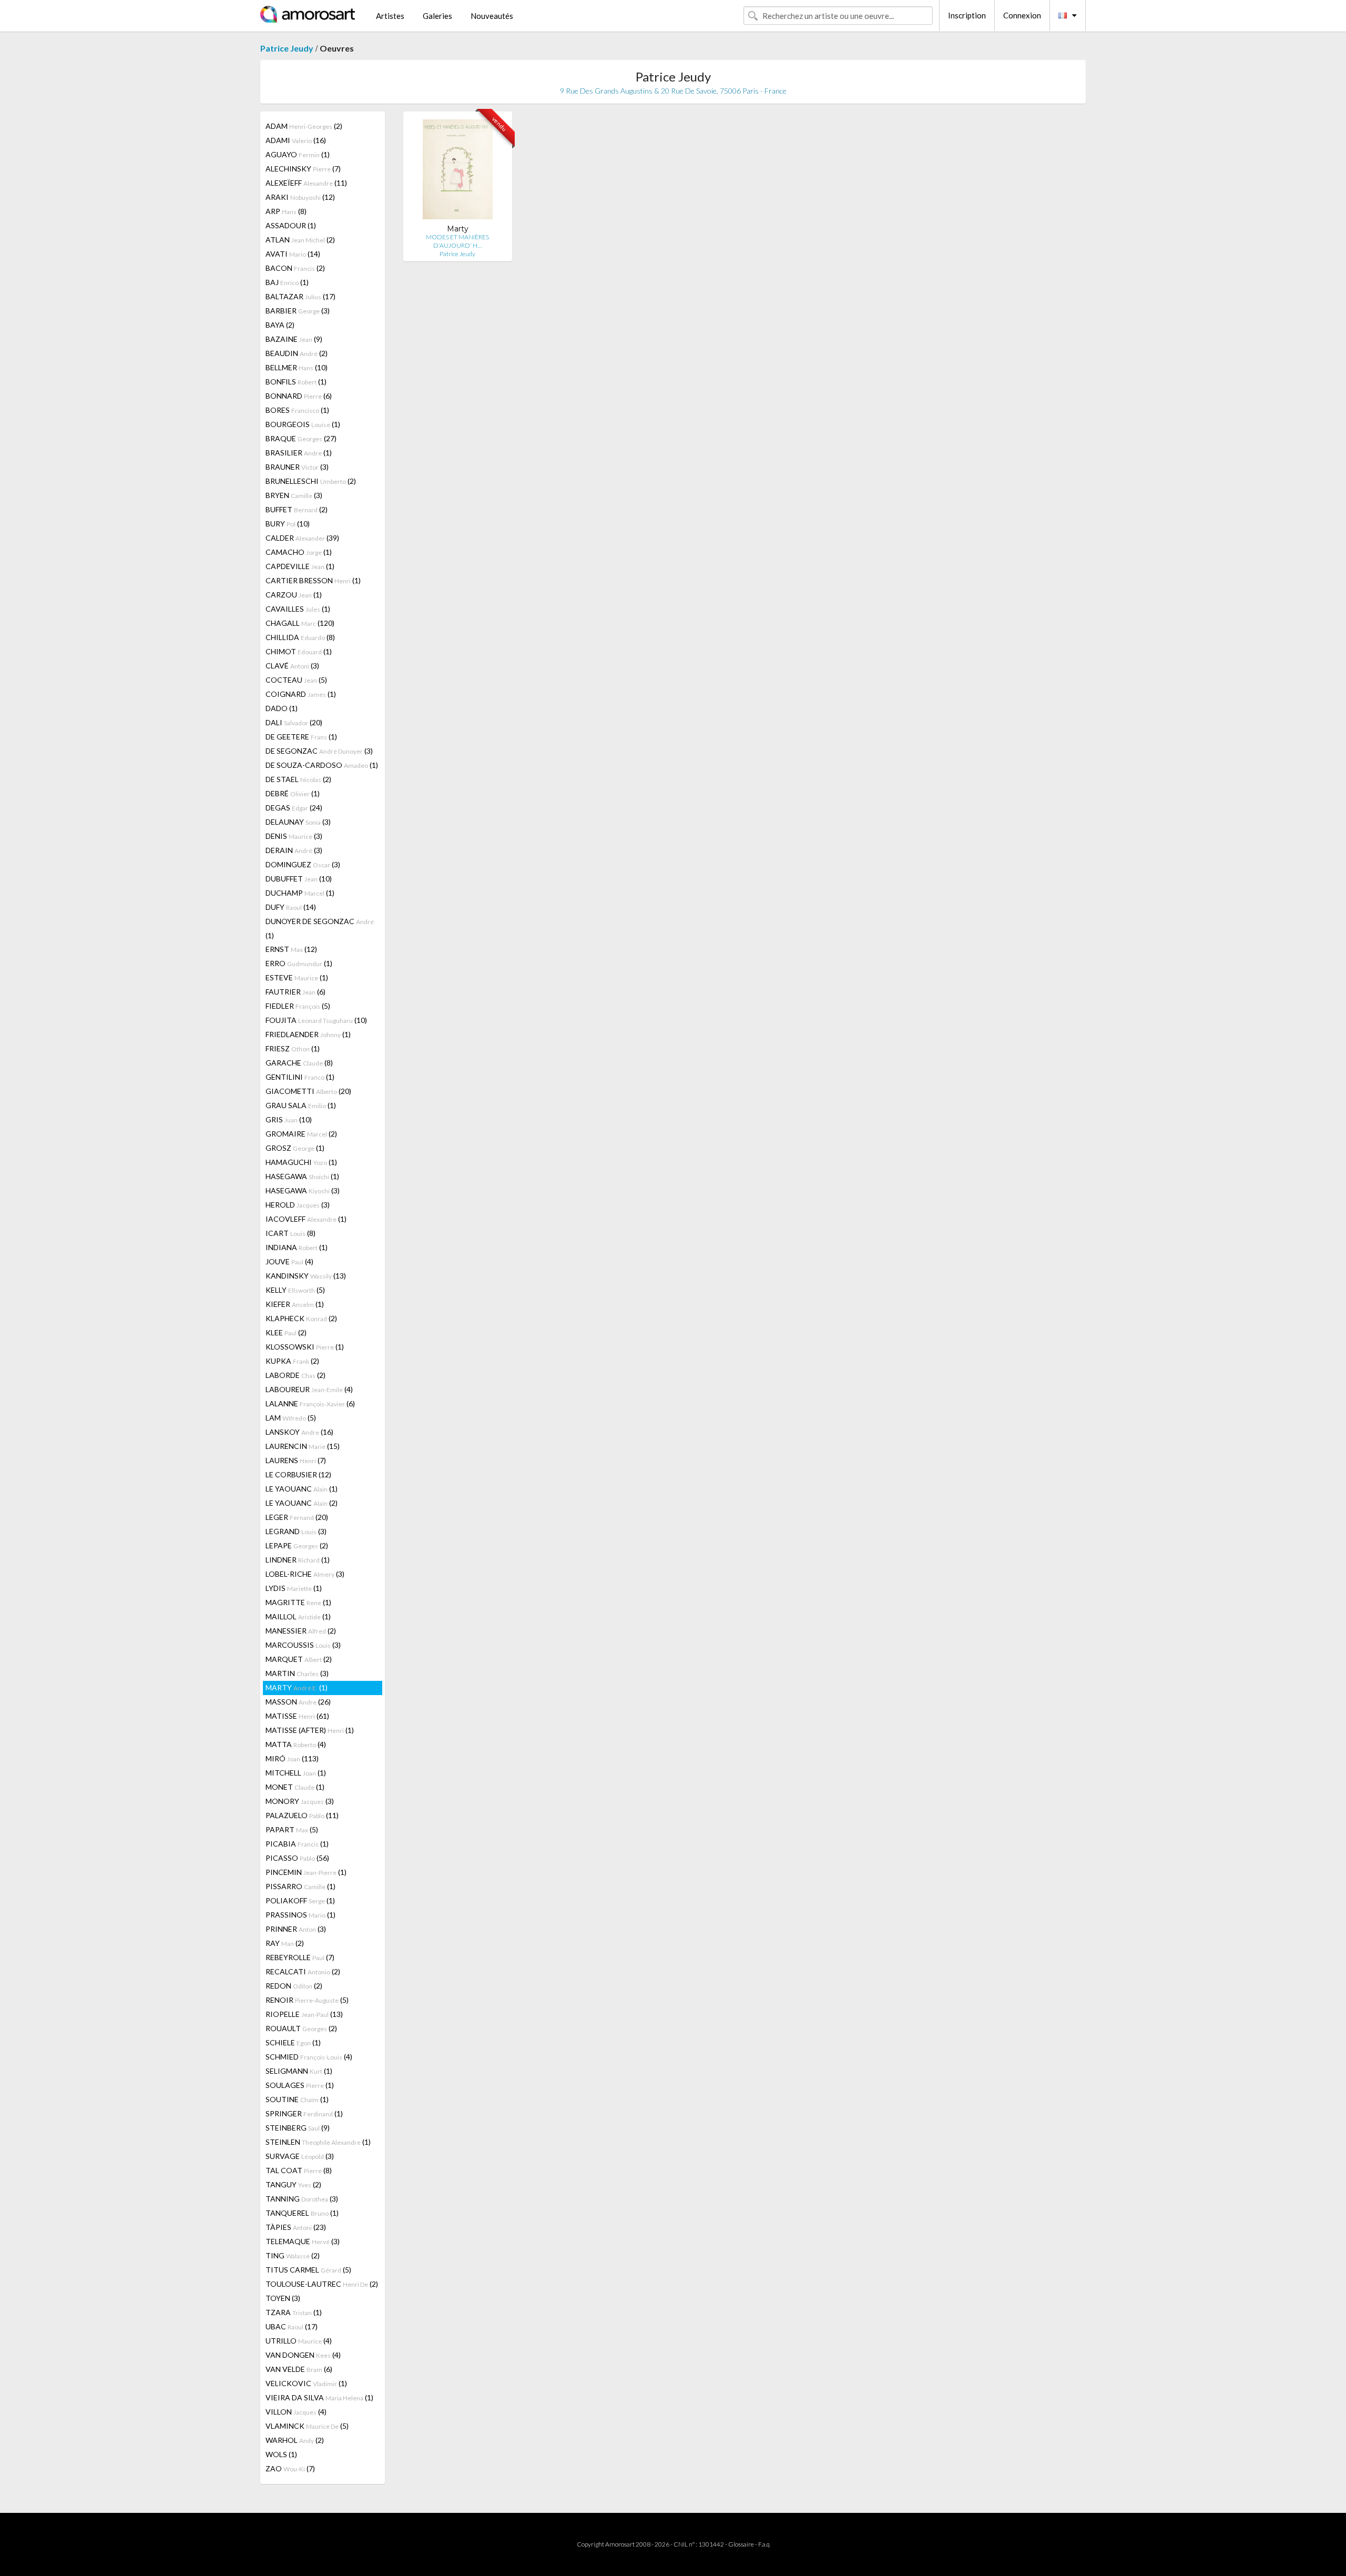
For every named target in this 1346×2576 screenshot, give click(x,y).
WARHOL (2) (295, 2440)
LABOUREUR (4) (309, 1389)
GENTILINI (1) (300, 1077)
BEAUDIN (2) (297, 353)
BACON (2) (295, 268)
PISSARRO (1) (300, 1886)
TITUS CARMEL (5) (308, 2270)
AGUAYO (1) (298, 154)
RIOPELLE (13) (304, 2014)
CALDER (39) (302, 538)
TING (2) (293, 2255)
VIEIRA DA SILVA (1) (319, 2397)
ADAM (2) (304, 126)
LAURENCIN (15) (303, 1446)
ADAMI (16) (296, 140)
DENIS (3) (294, 836)
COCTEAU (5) (296, 680)
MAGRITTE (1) (298, 1602)
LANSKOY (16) (299, 1432)
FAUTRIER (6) (295, 992)
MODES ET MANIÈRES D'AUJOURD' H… (457, 241)
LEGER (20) (297, 1517)
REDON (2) (294, 1986)
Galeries (437, 16)
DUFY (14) (291, 907)
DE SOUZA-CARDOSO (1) (322, 765)
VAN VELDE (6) (299, 2369)
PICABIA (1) (297, 1844)
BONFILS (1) (296, 382)
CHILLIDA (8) (300, 637)
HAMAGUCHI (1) (301, 1162)
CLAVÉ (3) (292, 666)
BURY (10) (288, 524)
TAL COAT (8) (299, 2170)
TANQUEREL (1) (302, 2213)
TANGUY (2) (293, 2184)
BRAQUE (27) (301, 438)
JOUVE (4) (289, 1261)
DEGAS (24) (294, 808)
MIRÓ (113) (292, 1758)
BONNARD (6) (299, 396)
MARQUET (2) (299, 1659)
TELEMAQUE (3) (303, 2241)
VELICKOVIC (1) (306, 2383)
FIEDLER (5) (298, 1006)
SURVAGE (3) (300, 2156)
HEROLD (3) (298, 1205)
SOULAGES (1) (300, 2085)
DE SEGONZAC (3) (319, 751)
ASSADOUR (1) (291, 225)
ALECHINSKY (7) (303, 169)
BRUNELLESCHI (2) (311, 481)
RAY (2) (285, 1943)
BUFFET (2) (297, 509)
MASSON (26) (298, 1702)
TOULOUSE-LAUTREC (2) (322, 2284)
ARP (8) (286, 211)
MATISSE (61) (297, 1716)
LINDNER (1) (298, 1560)
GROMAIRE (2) (301, 1134)
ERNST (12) (291, 949)
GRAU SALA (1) (301, 1105)
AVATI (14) (293, 254)
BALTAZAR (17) (300, 296)
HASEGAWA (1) (302, 1176)
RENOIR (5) (307, 2000)
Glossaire (741, 2544)
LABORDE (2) (295, 1375)
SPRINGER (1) (304, 2113)
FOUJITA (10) (316, 1020)
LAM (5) (291, 1418)
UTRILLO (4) (299, 2341)
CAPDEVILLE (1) (300, 566)
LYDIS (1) (294, 1588)
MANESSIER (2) (301, 1631)
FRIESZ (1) (293, 1048)
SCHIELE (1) (293, 2042)
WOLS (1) (281, 2454)
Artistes (390, 16)
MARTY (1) (297, 1687)
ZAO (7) (290, 2468)
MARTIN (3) (297, 1673)
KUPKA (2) (292, 1361)
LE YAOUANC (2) (302, 1503)
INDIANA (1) (297, 1247)
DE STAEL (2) (298, 779)
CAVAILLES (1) (298, 609)
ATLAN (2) (300, 240)
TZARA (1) (294, 2312)
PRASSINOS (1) (300, 1915)
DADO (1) (282, 708)
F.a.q (764, 2544)
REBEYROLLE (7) (300, 1957)
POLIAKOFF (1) (300, 1900)
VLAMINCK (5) (307, 2426)
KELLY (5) (295, 1290)
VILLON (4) (296, 2412)
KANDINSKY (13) (306, 1276)
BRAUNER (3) (297, 467)
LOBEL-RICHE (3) (305, 1574)
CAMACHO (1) (299, 552)
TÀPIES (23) (296, 2227)
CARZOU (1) (294, 595)
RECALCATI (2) (303, 1971)
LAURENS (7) (296, 1460)
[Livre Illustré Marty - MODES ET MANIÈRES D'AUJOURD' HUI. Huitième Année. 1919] (458, 172)
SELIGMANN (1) (299, 2071)
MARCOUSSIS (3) (303, 1645)
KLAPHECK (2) (301, 1318)
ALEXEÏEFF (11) (306, 183)
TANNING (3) (302, 2199)
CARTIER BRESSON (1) (313, 580)
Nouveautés (492, 16)
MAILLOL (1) (298, 1616)
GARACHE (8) (299, 1063)
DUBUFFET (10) (299, 879)
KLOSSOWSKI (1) (305, 1347)
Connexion (1022, 15)
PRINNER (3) (296, 1929)
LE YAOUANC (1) (302, 1489)
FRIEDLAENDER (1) (308, 1034)
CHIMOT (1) (299, 651)
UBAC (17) (292, 2326)
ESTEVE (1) (297, 977)
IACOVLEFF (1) (306, 1219)
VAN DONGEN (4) (303, 2355)
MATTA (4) (296, 1744)
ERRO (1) (299, 963)
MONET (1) (295, 1787)
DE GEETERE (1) (301, 737)
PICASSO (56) (297, 1858)
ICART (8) (290, 1233)
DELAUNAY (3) (298, 822)
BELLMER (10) (297, 367)
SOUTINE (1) (297, 2099)
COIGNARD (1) (301, 694)
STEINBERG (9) (298, 2128)
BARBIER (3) (298, 311)
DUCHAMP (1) (300, 893)
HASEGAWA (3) (303, 1190)
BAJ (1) (287, 282)
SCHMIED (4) (309, 2057)
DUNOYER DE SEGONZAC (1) (320, 928)
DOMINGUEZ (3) (303, 864)
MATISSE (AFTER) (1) (310, 1730)
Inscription (967, 15)
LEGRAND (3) (296, 1531)
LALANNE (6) (310, 1403)
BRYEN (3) (294, 495)
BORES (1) (297, 410)
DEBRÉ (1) (293, 793)
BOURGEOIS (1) (303, 424)
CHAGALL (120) (300, 623)
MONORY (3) (300, 1801)
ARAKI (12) (300, 197)
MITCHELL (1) (296, 1773)
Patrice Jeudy (287, 48)
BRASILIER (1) (299, 453)
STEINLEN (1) (318, 2142)
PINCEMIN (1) (306, 1872)
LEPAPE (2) (297, 1545)
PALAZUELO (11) (302, 1815)
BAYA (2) (280, 325)
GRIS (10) (289, 1119)
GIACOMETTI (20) (308, 1091)
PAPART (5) (292, 1829)
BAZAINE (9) (294, 339)
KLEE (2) (286, 1332)
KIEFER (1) (295, 1304)
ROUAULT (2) (301, 2028)
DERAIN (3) (294, 850)
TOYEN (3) (283, 2298)
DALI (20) (294, 722)
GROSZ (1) (295, 1148)
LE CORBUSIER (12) (298, 1474)
